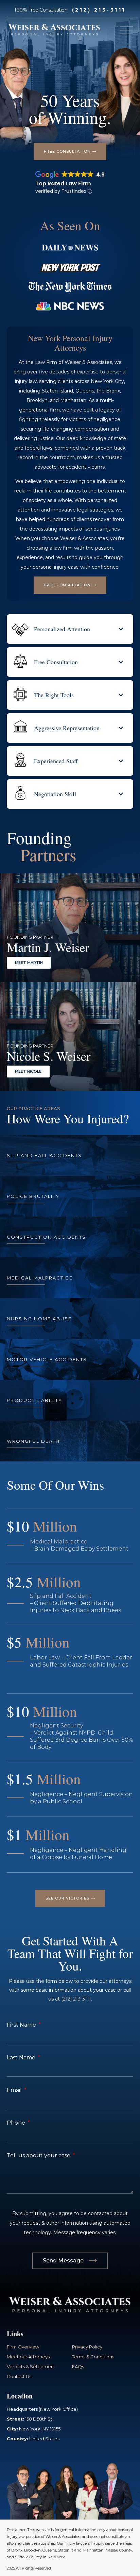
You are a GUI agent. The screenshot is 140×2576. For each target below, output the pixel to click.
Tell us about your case (39, 2155)
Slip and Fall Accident (61, 1596)
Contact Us (19, 2376)
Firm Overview (23, 2347)
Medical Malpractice (59, 1542)
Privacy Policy (87, 2347)
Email (15, 2090)
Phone (17, 2123)
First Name (22, 2025)
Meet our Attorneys (28, 2357)
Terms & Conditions (93, 2357)
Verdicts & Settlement (31, 2366)
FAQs (78, 2366)
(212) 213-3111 (99, 10)
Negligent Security (56, 1726)
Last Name (22, 2058)
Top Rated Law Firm (63, 183)
